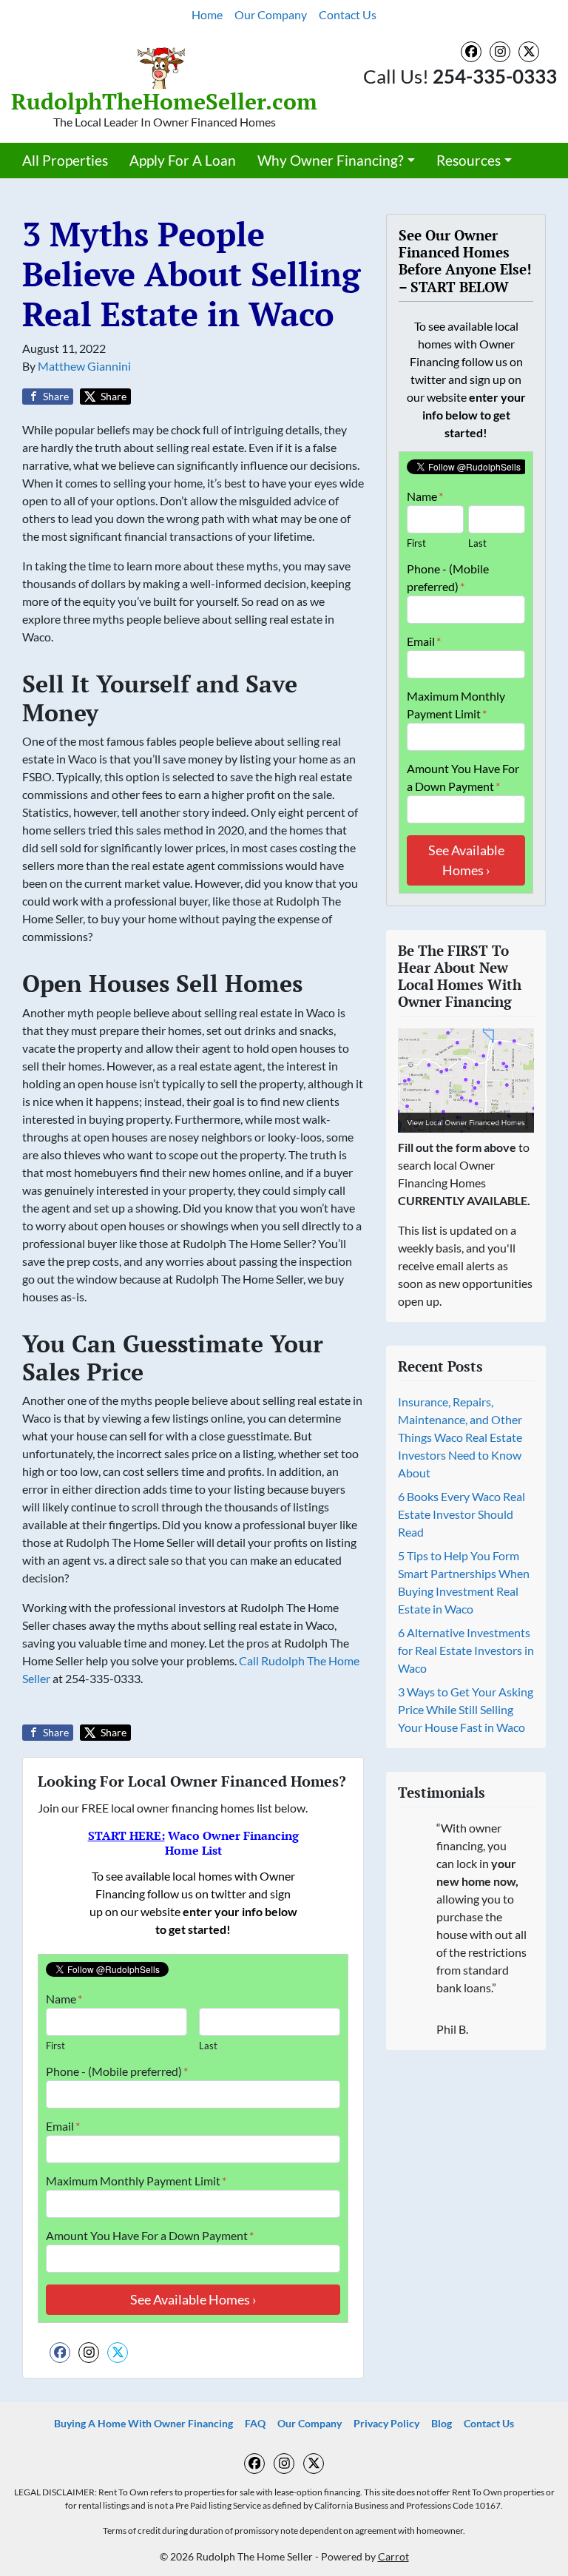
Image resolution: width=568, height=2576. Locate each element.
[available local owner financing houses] (466, 1081)
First (55, 2046)
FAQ (255, 2424)
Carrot (393, 2557)
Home (207, 14)
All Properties (65, 160)
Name (64, 1999)
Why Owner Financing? (331, 160)
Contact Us (348, 14)
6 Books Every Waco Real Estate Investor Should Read (461, 1514)
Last (208, 2046)
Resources (469, 160)
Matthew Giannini (84, 366)
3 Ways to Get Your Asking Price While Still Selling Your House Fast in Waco (466, 1709)
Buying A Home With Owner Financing (143, 2424)
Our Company (271, 14)
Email (63, 2126)
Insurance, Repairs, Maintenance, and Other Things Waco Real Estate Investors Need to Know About (460, 1437)
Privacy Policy (386, 2424)
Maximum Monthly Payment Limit (136, 2181)
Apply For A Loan (183, 160)
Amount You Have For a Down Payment (150, 2235)
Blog (442, 2424)
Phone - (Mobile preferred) (117, 2071)
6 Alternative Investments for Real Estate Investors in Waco (466, 1650)
